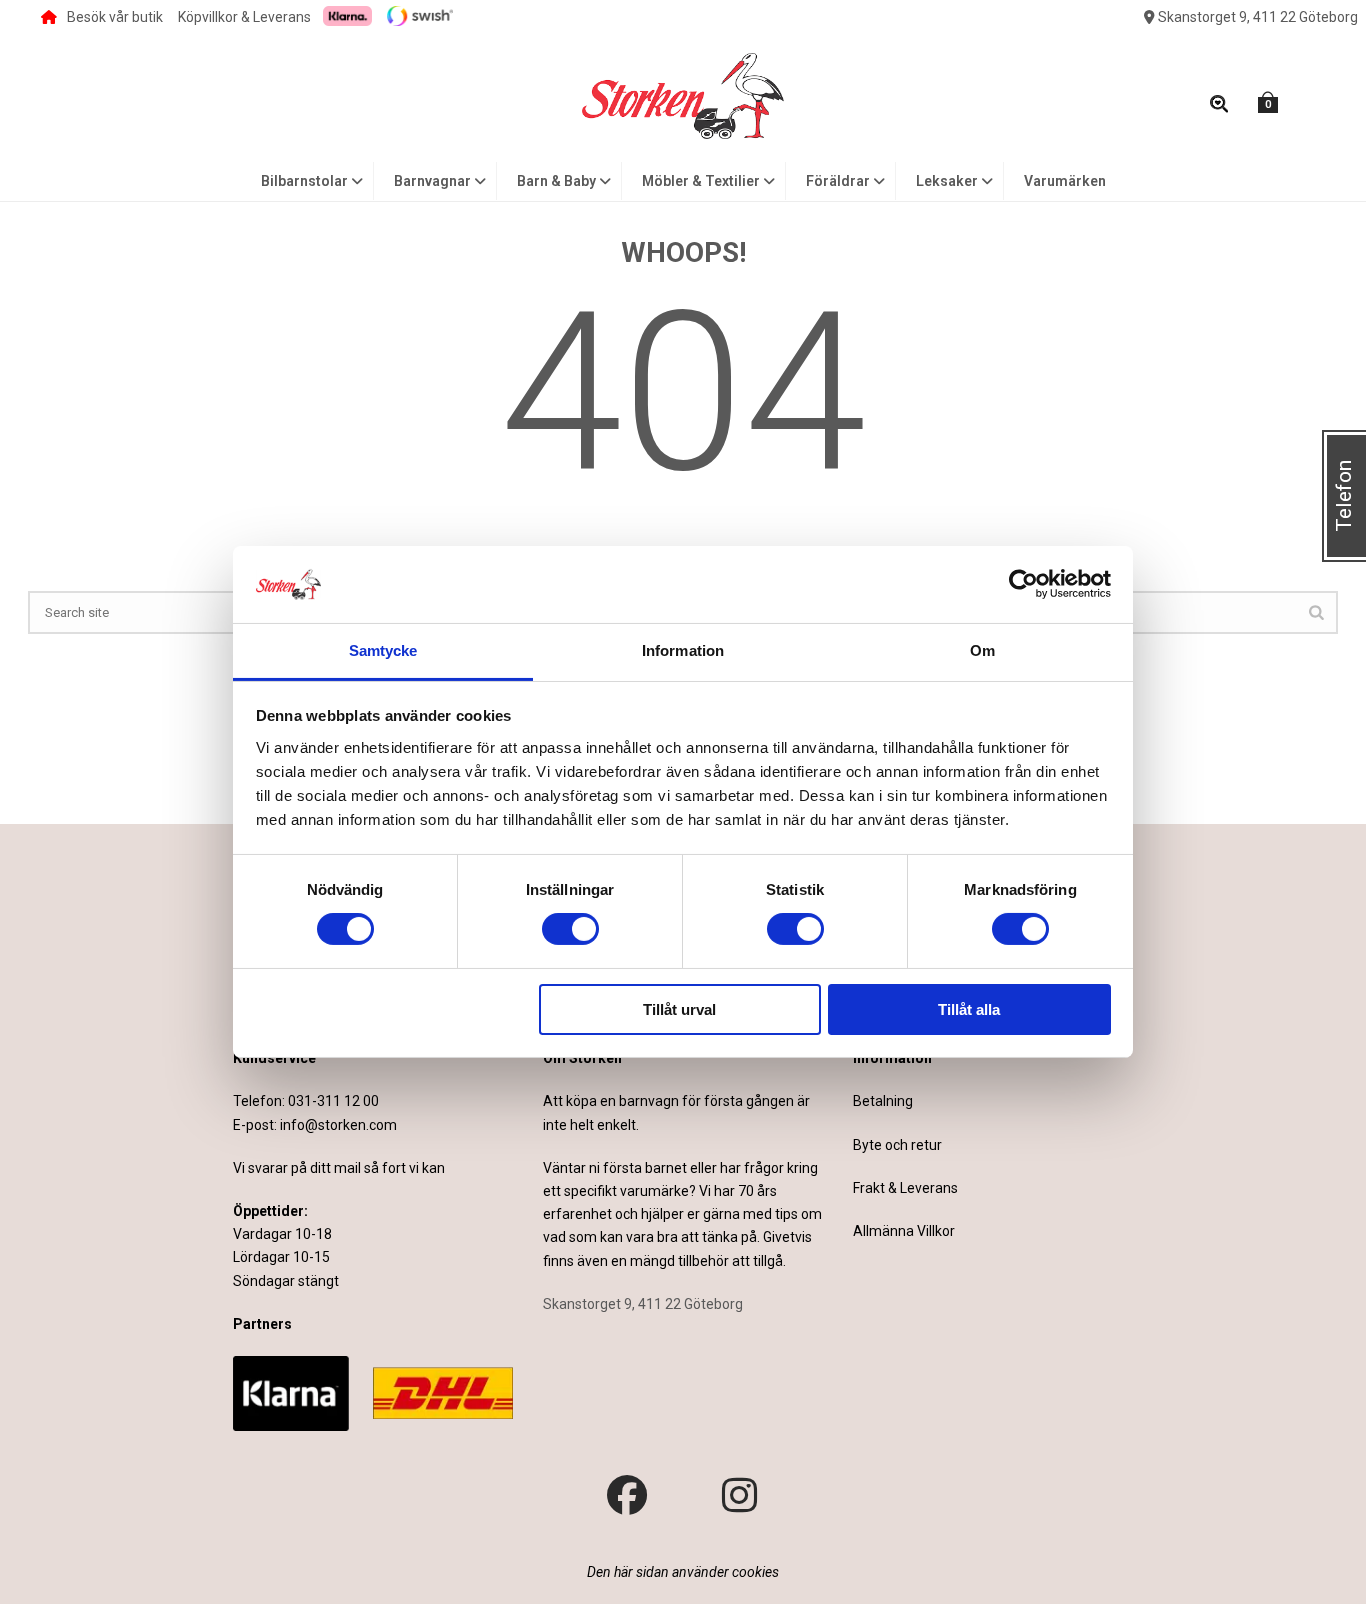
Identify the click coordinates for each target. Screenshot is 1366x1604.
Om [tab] (982, 650)
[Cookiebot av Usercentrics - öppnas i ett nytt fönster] (1023, 584)
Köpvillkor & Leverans (244, 17)
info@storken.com (338, 1125)
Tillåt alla (969, 1009)
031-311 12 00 (333, 1101)
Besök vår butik (115, 17)
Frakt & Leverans (905, 1188)
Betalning (883, 1101)
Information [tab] (683, 650)
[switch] (570, 929)
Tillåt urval (679, 1009)
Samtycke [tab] (383, 650)
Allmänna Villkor (904, 1231)
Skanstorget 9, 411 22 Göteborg (1256, 17)
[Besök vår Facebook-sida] (627, 1496)
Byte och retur (897, 1145)
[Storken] (683, 94)
